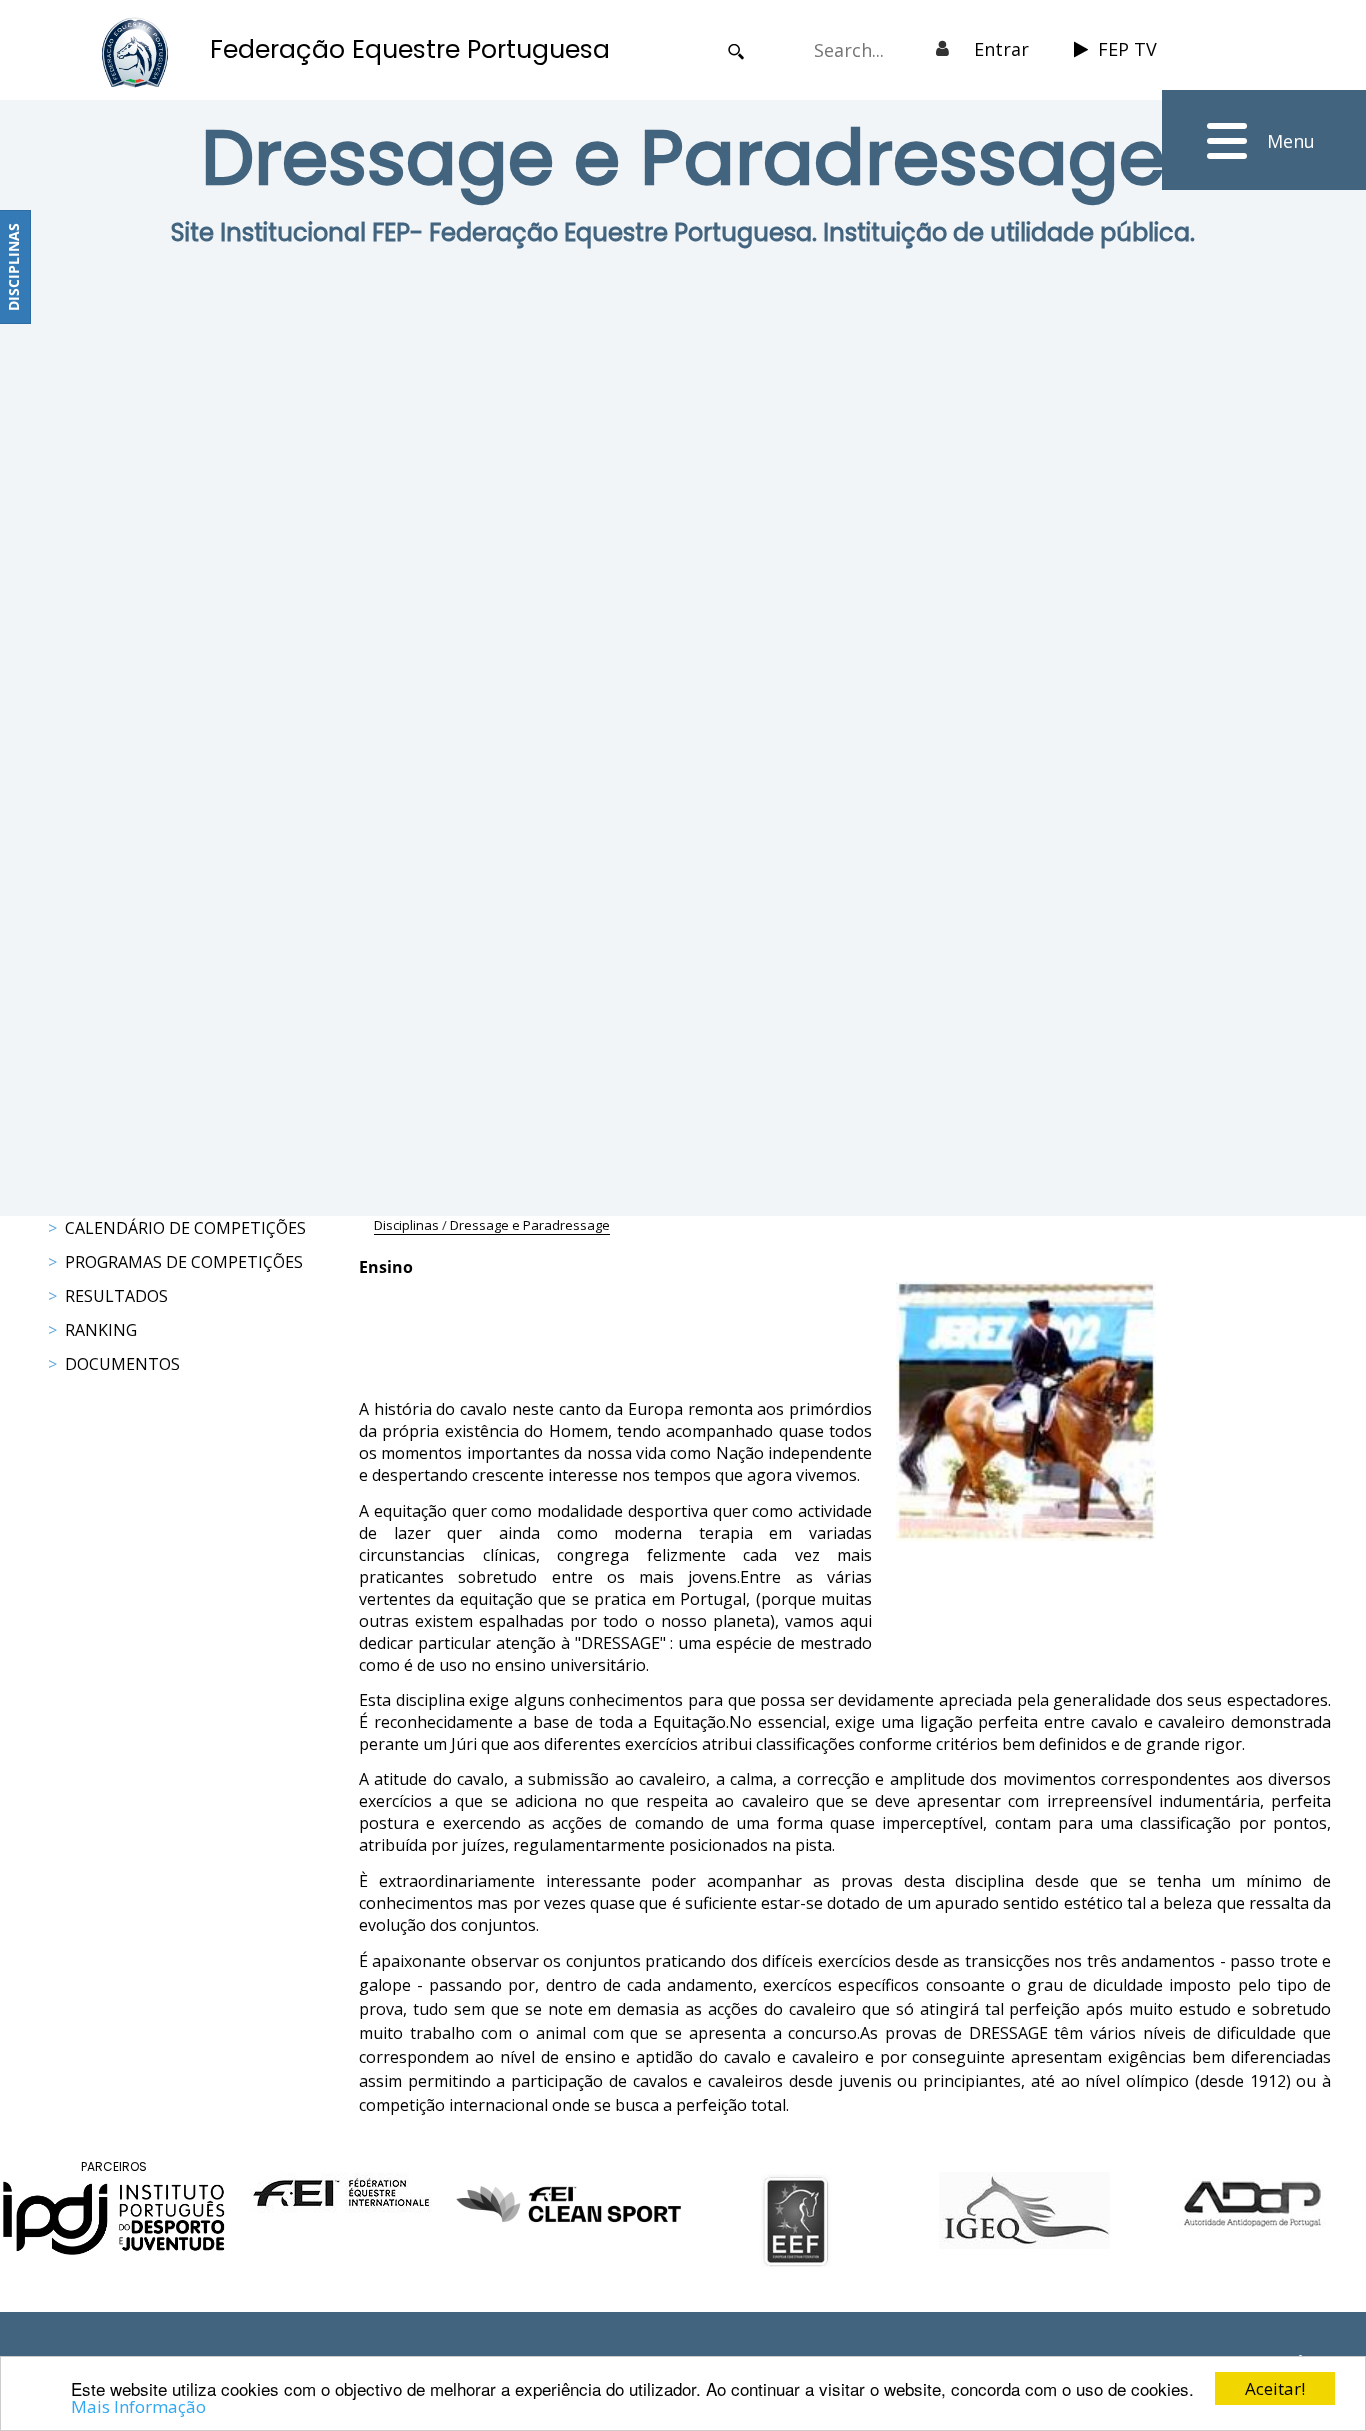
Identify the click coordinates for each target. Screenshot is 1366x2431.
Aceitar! (1275, 2388)
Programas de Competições (184, 1262)
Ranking (101, 1330)
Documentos (122, 1364)
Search (736, 51)
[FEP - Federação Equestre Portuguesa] (135, 52)
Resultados (116, 1296)
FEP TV (1127, 49)
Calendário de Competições (185, 1228)
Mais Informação (138, 2406)
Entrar (1001, 49)
